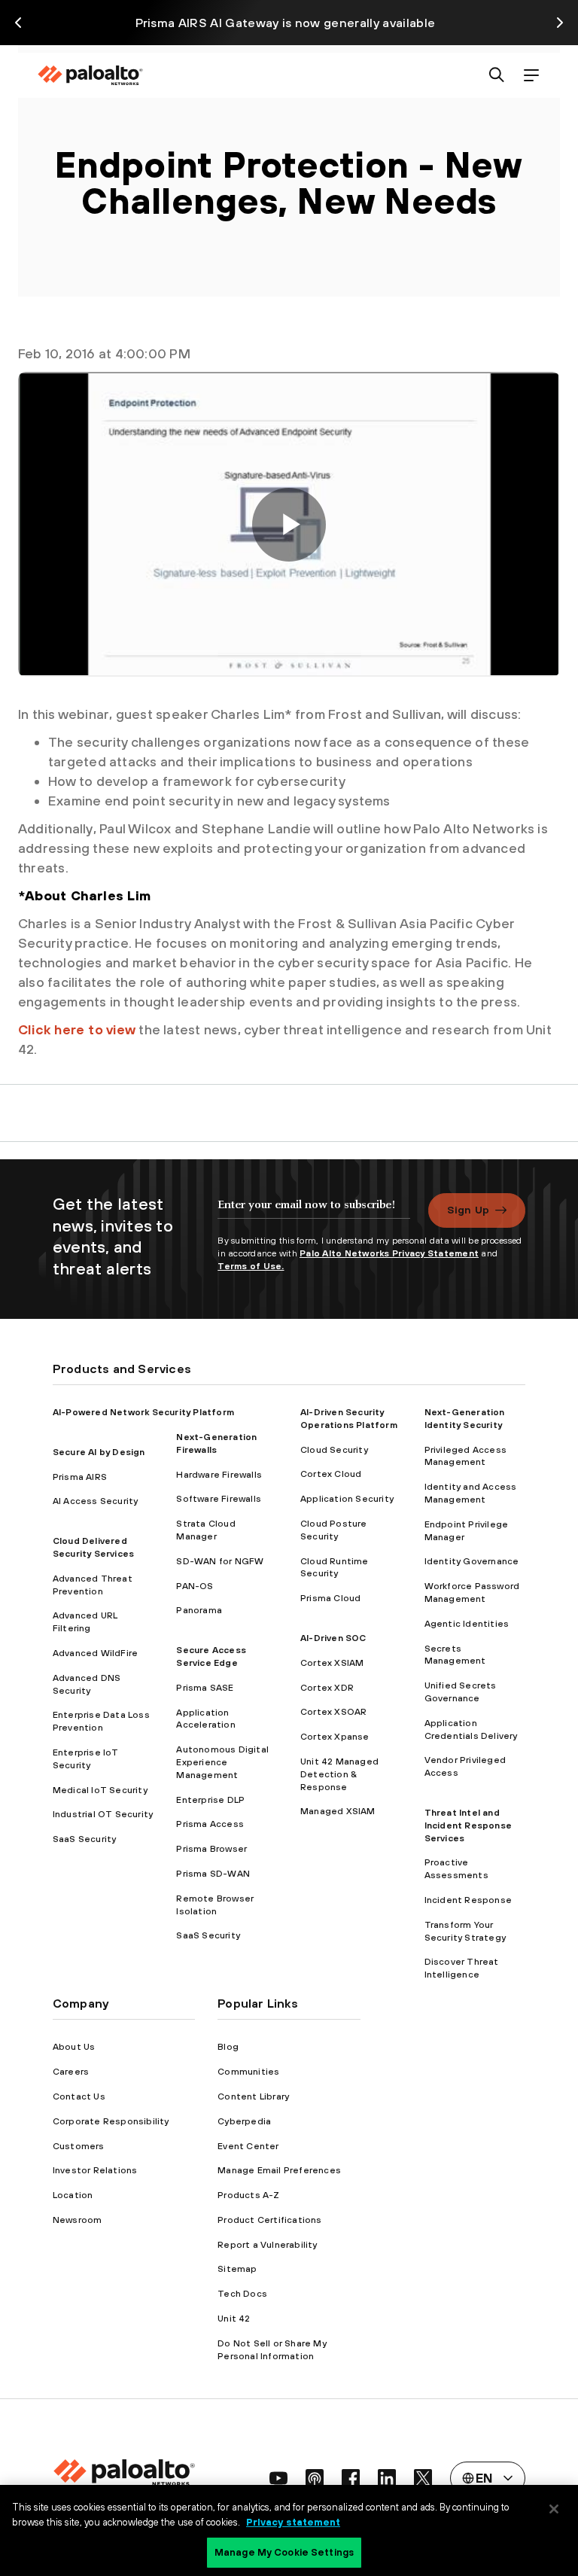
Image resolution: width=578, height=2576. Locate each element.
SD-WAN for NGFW (220, 1561)
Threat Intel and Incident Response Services (468, 1825)
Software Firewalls (219, 1499)
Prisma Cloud (330, 1598)
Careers (71, 2072)
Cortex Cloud (331, 1474)
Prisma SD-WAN (213, 1874)
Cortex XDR (327, 1688)
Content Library (253, 2096)
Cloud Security (334, 1450)
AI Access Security (96, 1501)
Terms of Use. (251, 1266)
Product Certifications (269, 2220)
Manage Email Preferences (279, 2170)
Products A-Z (248, 2195)
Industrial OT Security (103, 1814)
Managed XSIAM (338, 1811)
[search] (497, 76)
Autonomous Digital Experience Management (222, 1762)
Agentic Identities (467, 1624)
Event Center (248, 2146)
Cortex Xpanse (335, 1737)
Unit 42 (234, 2319)
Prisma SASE (205, 1688)
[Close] (554, 2509)
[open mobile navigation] (531, 76)
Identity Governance (472, 1561)
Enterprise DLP (210, 1800)
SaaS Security (85, 1839)
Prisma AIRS (80, 1477)
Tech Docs (242, 2294)
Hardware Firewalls (219, 1475)
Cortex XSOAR (333, 1712)
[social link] (278, 2478)
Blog (228, 2047)
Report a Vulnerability (267, 2245)
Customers (79, 2146)
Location (73, 2195)
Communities (248, 2072)
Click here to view (77, 1029)
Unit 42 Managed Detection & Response (339, 1774)
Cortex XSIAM (332, 1663)
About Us (74, 2047)
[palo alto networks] (90, 75)
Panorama (199, 1610)
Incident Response (468, 1900)
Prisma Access (210, 1824)
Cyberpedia (244, 2121)
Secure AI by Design (99, 1452)
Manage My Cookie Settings (284, 2552)
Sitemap (237, 2269)
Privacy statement (293, 2522)
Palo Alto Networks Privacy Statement (389, 1253)
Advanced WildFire (95, 1653)
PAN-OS (195, 1586)
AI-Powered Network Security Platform (143, 1412)
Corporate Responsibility (111, 2121)
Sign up (468, 1210)
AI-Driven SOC (333, 1638)
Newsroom (78, 2220)
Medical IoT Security (100, 1790)
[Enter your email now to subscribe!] (313, 1212)
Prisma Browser (211, 1849)
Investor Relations (95, 2170)
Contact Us (79, 2096)
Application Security (347, 1499)
